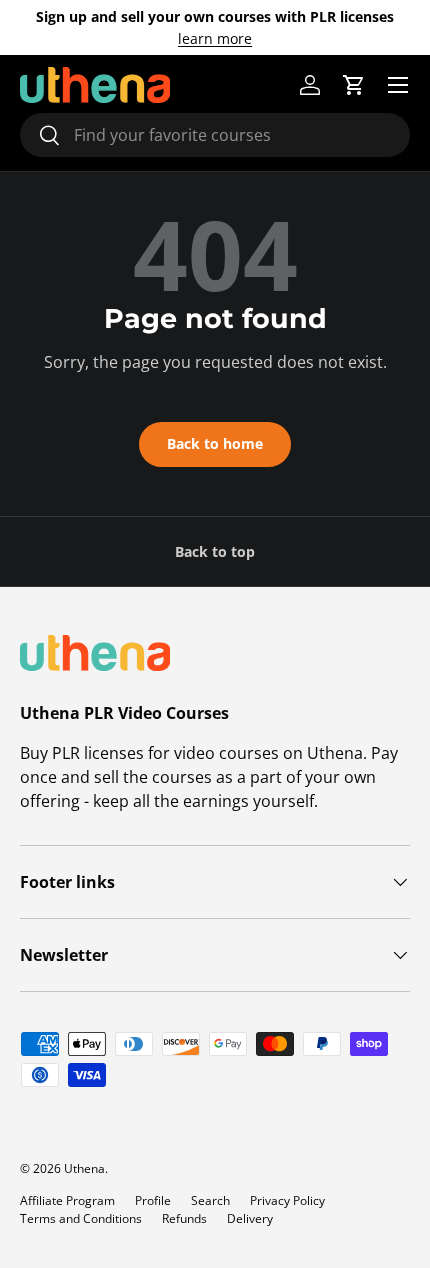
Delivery (250, 1218)
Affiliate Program (67, 1200)
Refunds (184, 1218)
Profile (153, 1200)
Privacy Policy (287, 1200)
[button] (354, 85)
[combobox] (215, 135)
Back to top (215, 551)
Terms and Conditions (81, 1218)
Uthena (84, 1168)
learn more (215, 38)
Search (210, 1200)
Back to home (215, 443)
